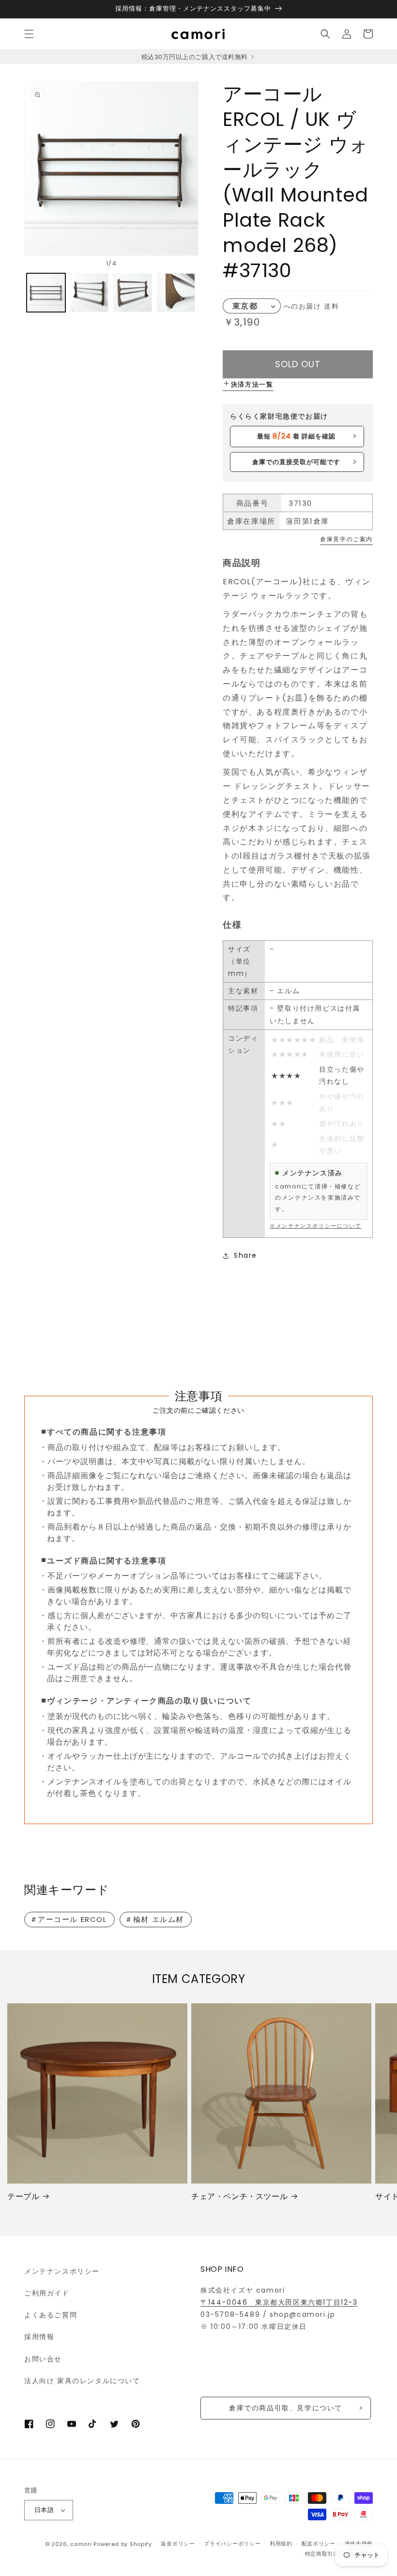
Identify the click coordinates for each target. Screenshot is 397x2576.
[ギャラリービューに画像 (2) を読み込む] (90, 293)
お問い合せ (43, 2359)
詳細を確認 (296, 436)
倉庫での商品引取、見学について (286, 2408)
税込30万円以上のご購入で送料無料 (195, 57)
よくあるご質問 (51, 2315)
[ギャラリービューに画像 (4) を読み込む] (176, 293)
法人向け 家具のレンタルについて (82, 2381)
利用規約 (281, 2544)
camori (81, 2544)
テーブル (23, 2197)
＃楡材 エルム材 (154, 1919)
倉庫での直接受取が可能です (297, 462)
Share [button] (245, 1255)
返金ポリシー (178, 2544)
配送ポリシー (319, 2544)
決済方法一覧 (252, 384)
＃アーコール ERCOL (69, 1919)
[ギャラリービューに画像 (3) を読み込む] (133, 293)
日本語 (44, 2510)
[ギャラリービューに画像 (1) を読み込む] (46, 293)
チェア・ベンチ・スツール (239, 2197)
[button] (29, 34)
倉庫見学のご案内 (346, 539)
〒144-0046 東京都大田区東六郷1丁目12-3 (279, 2302)
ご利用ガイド (47, 2293)
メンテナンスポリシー (62, 2271)
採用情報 (39, 2337)
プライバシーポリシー (232, 2544)
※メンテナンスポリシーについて (315, 1226)
